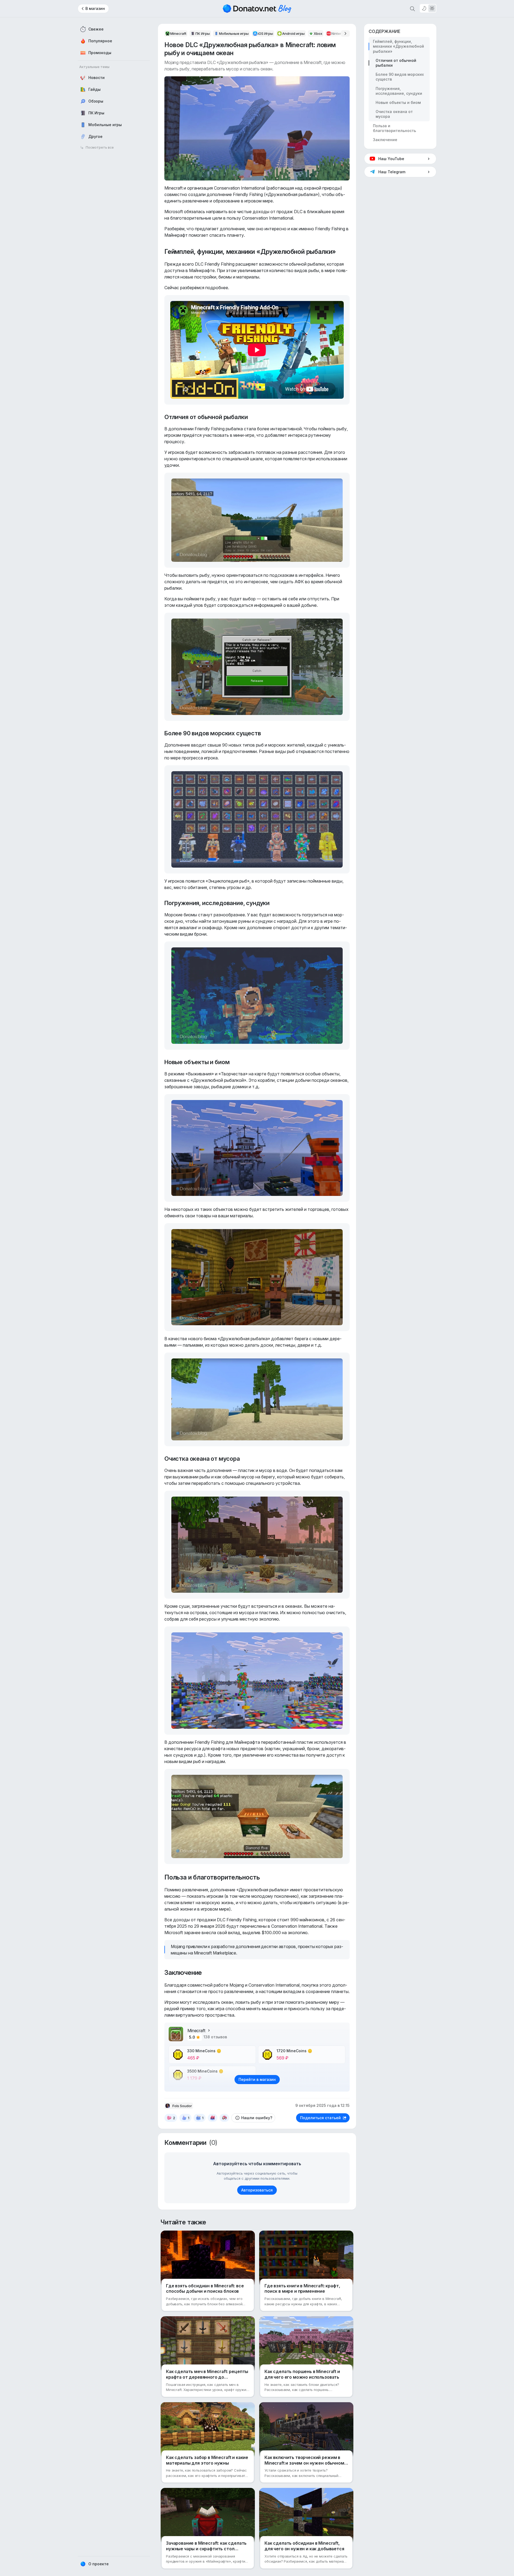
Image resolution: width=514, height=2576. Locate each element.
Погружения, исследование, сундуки (399, 91)
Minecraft (196, 2031)
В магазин (95, 8)
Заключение (385, 140)
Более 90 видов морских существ (400, 77)
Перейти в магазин (257, 2079)
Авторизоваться (257, 2190)
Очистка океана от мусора (394, 114)
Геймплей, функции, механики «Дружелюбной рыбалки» (398, 46)
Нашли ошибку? (257, 2118)
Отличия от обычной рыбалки (396, 63)
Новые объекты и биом (398, 102)
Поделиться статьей (320, 2118)
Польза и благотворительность (394, 128)
